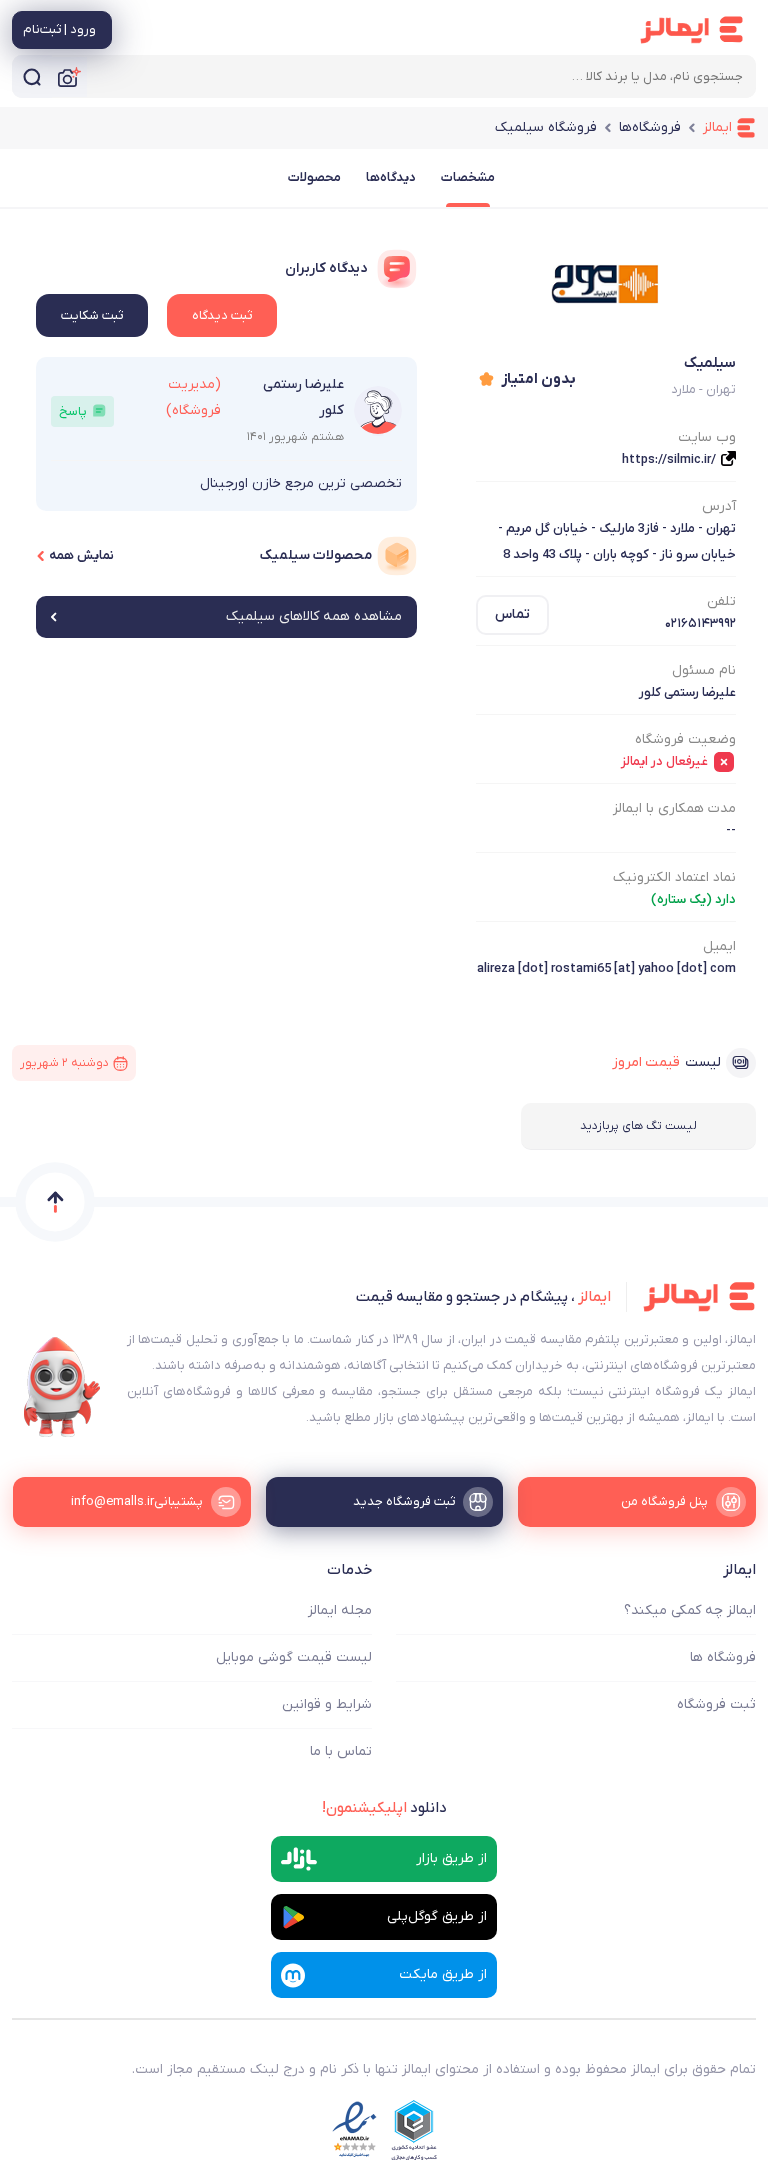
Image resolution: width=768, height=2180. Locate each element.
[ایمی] (62, 1387)
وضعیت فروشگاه (685, 739)
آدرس (719, 506)
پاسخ (73, 411)
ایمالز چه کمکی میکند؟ (690, 1610)
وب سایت (707, 437)
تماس (512, 614)
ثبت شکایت (92, 315)
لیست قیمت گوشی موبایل (294, 1657)
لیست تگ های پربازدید (638, 1126)
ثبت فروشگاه (716, 1704)
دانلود (384, 1808)
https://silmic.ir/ (669, 459)
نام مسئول (704, 670)
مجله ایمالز (340, 1610)
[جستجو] (32, 76)
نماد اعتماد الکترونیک (674, 877)
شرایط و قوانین (327, 1704)
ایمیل (719, 946)
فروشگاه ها (723, 1657)
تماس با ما (341, 1751)
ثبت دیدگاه (222, 315)
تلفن (721, 601)
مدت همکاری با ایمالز (674, 808)
